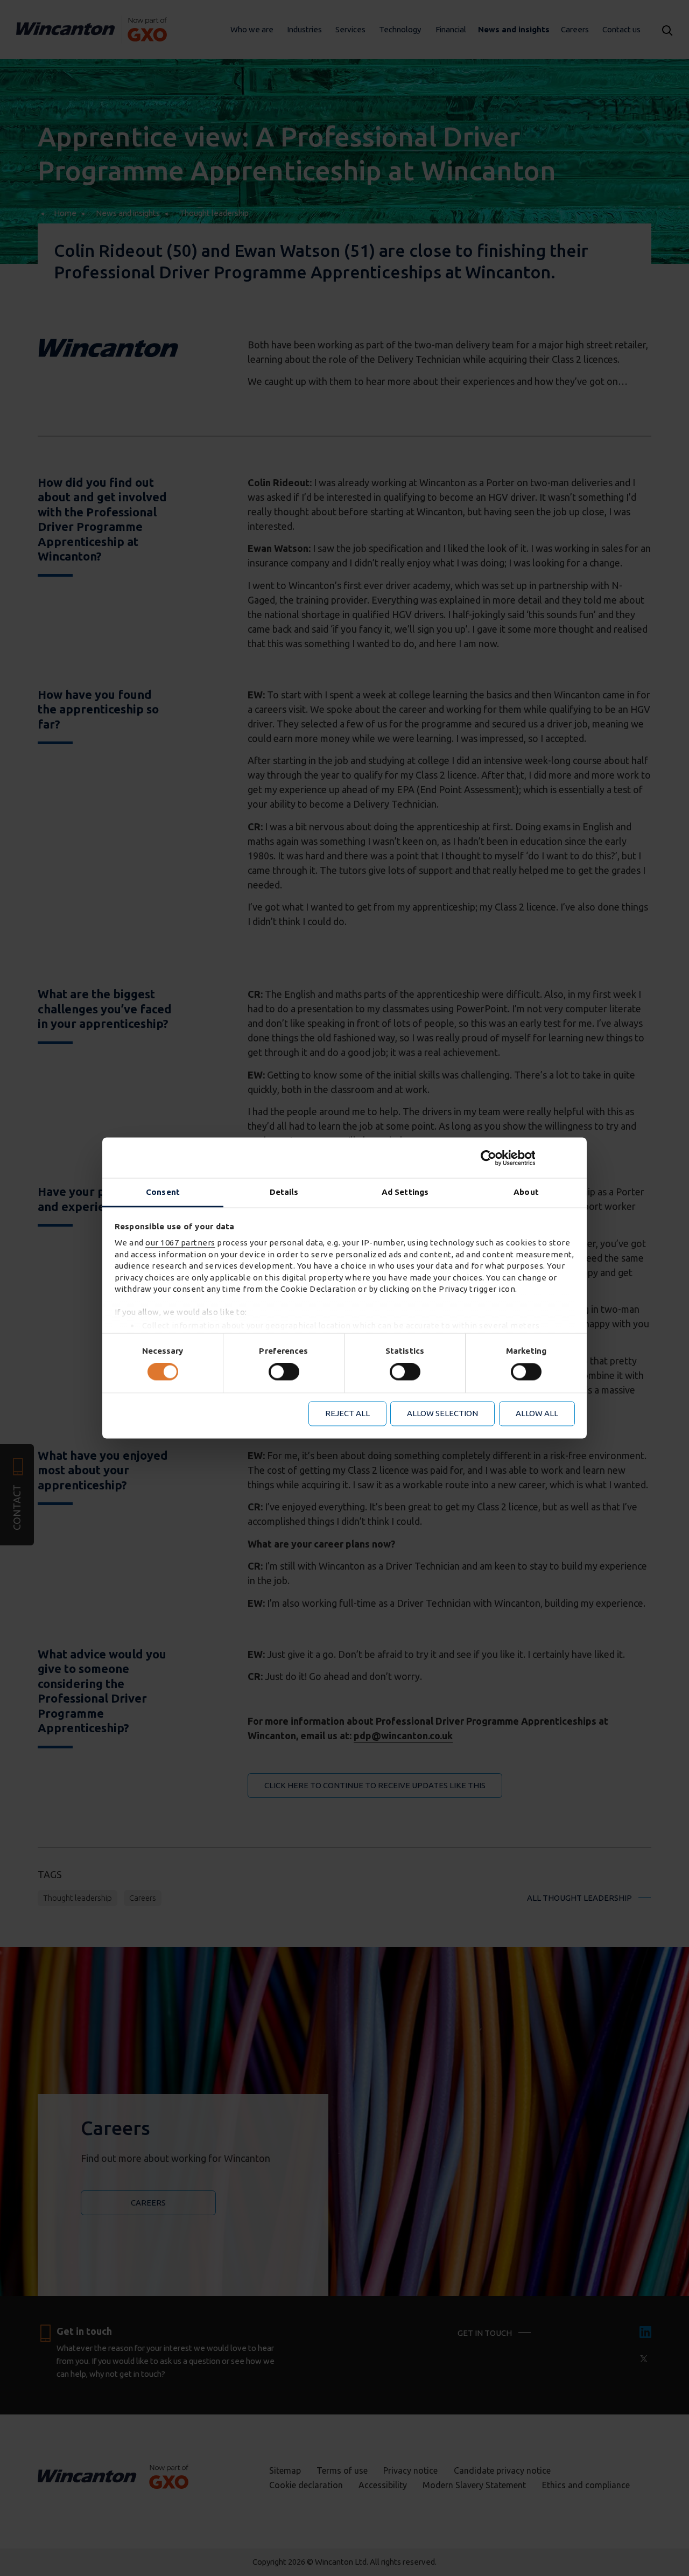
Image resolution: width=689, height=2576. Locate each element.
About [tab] (526, 1192)
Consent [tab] (163, 1192)
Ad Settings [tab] (405, 1192)
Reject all (347, 1413)
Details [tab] (284, 1192)
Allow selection (442, 1413)
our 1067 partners (180, 1243)
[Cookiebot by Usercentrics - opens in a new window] (528, 1158)
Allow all (537, 1413)
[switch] (284, 1372)
